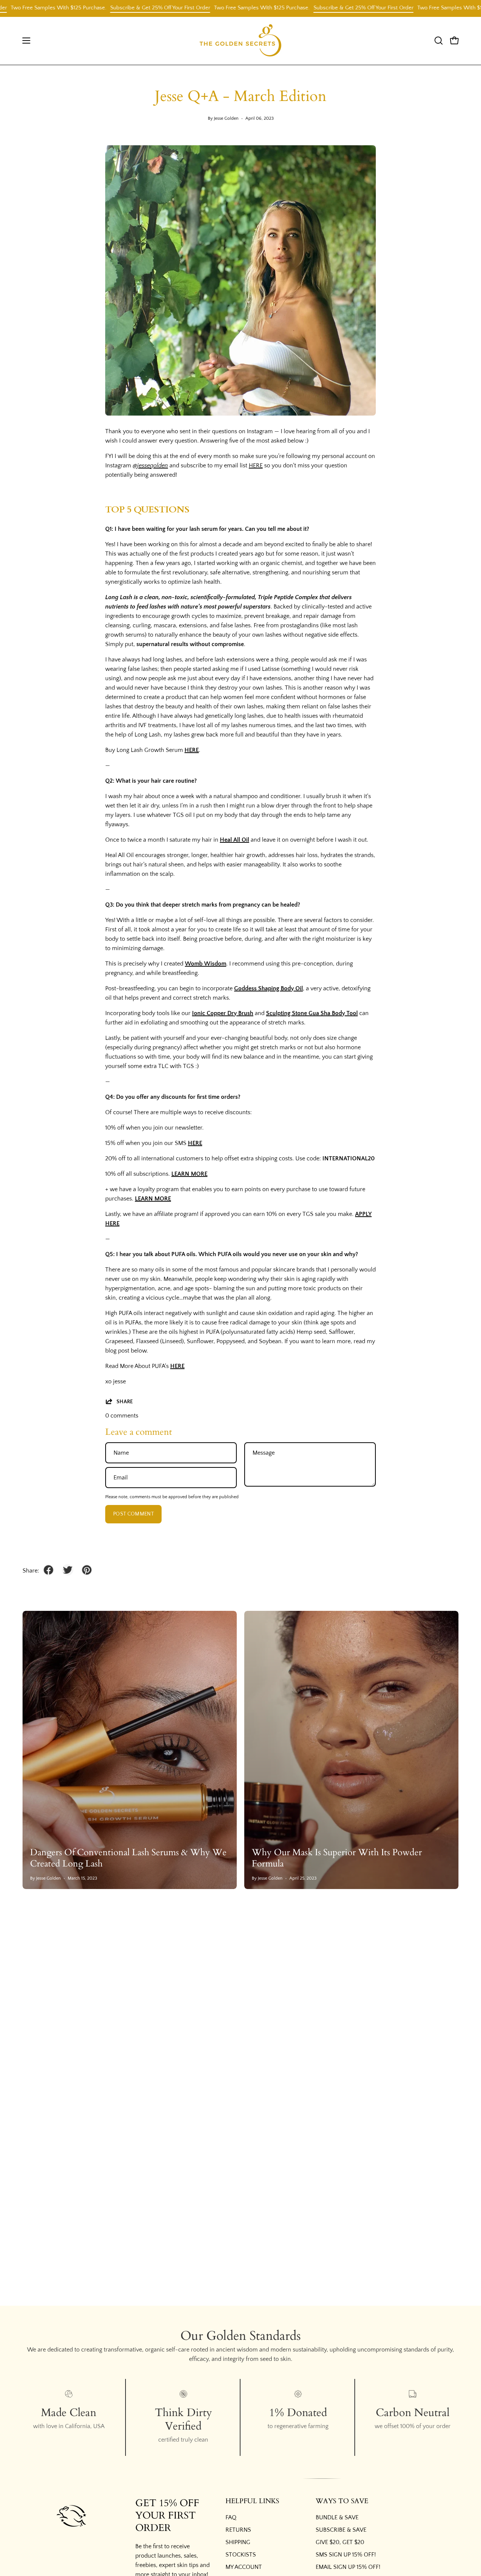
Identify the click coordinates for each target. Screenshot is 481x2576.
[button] (439, 41)
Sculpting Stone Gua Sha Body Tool (312, 1013)
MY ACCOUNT (244, 2567)
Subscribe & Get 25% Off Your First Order (121, 8)
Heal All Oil (234, 840)
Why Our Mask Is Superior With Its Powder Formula (337, 1858)
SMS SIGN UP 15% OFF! (346, 2555)
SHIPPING (238, 2542)
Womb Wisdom (206, 964)
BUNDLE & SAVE (337, 2517)
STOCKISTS (241, 2555)
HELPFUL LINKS (252, 2501)
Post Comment (133, 1514)
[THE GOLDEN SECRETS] (240, 41)
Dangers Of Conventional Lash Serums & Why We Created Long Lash (128, 1858)
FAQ (231, 2517)
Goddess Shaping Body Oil (268, 988)
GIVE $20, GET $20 (340, 2542)
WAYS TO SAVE (342, 2501)
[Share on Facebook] (48, 1570)
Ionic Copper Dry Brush (223, 1013)
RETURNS (238, 2530)
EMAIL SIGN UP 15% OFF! (348, 2567)
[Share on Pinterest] (87, 1570)
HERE (256, 465)
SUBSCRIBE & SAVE (341, 2530)
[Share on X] (68, 1570)
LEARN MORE (189, 1174)
